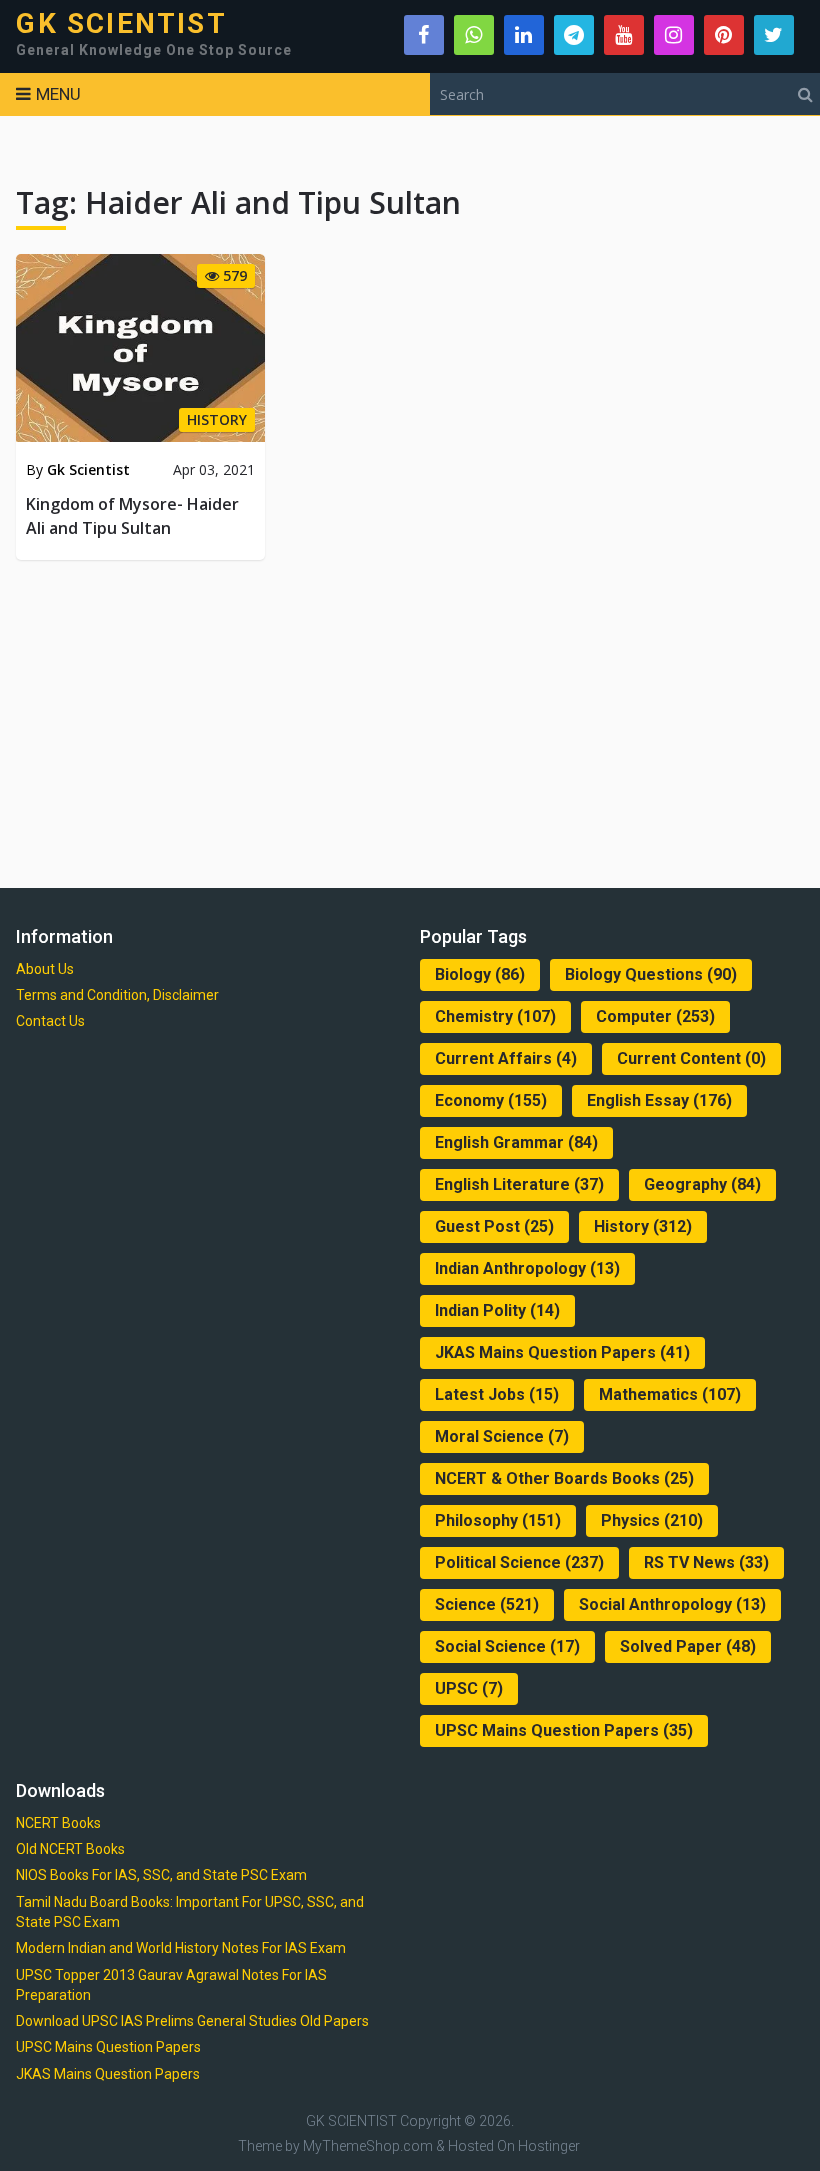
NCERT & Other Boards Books (564, 1478)
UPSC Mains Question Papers (564, 1730)
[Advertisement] (410, 720)
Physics (652, 1520)
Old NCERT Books (70, 1849)
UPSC (469, 1688)
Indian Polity (497, 1310)
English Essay (659, 1100)
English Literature (519, 1184)
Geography (702, 1184)
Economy (491, 1100)
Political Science (519, 1562)
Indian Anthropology (527, 1268)
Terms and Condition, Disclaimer (117, 995)
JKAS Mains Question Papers (562, 1352)
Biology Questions (651, 974)
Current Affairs (506, 1058)
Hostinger (549, 2146)
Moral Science (502, 1436)
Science (487, 1604)
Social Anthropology (672, 1604)
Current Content (691, 1058)
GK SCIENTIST (121, 24)
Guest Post (494, 1226)
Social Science (507, 1646)
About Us (45, 969)
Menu (58, 94)
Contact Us (50, 1021)
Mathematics (670, 1394)
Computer (655, 1016)
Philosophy (498, 1520)
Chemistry (495, 1016)
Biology (480, 974)
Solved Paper (688, 1646)
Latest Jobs (497, 1394)
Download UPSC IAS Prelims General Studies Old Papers (192, 2021)
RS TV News (706, 1562)
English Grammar (516, 1142)
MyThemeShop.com (368, 2146)
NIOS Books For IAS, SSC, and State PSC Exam (161, 1875)
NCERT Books (58, 1823)
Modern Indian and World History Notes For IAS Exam (181, 1948)
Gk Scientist (88, 469)
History (643, 1226)
